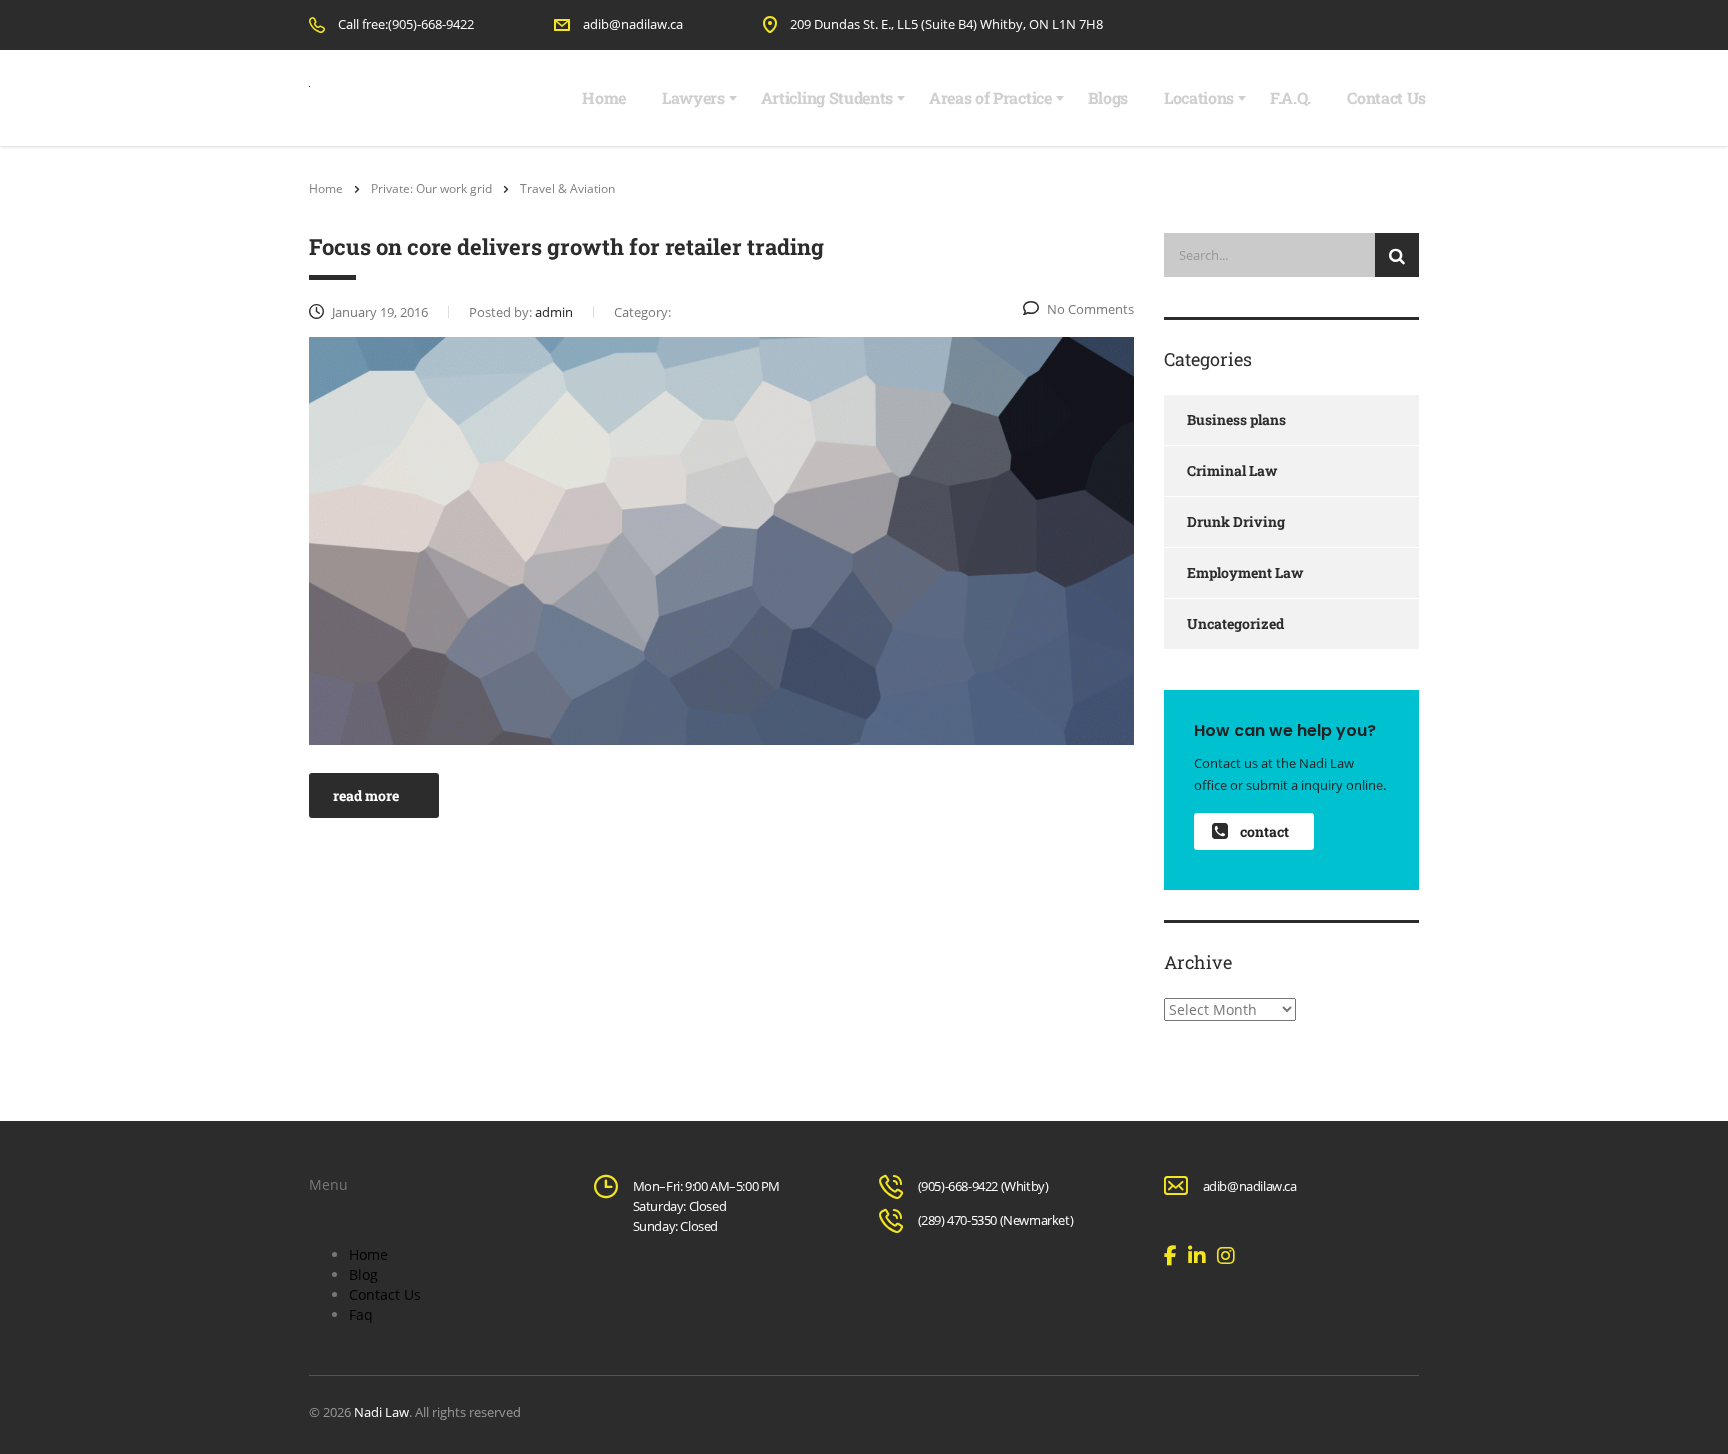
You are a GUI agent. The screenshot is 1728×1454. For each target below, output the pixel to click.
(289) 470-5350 (957, 1220)
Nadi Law (381, 1412)
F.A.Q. (1290, 97)
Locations (1199, 97)
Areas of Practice (990, 97)
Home (604, 97)
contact (1264, 831)
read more (366, 795)
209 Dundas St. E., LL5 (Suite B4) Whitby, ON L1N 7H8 (946, 24)
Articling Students (827, 97)
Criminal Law (1232, 470)
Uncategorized (1235, 623)
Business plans (1236, 419)
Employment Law (1245, 572)
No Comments (1090, 309)
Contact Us (1386, 97)
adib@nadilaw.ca (633, 24)
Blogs (1108, 97)
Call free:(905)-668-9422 (406, 24)
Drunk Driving (1236, 521)
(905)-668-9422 (958, 1186)
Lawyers (693, 97)
